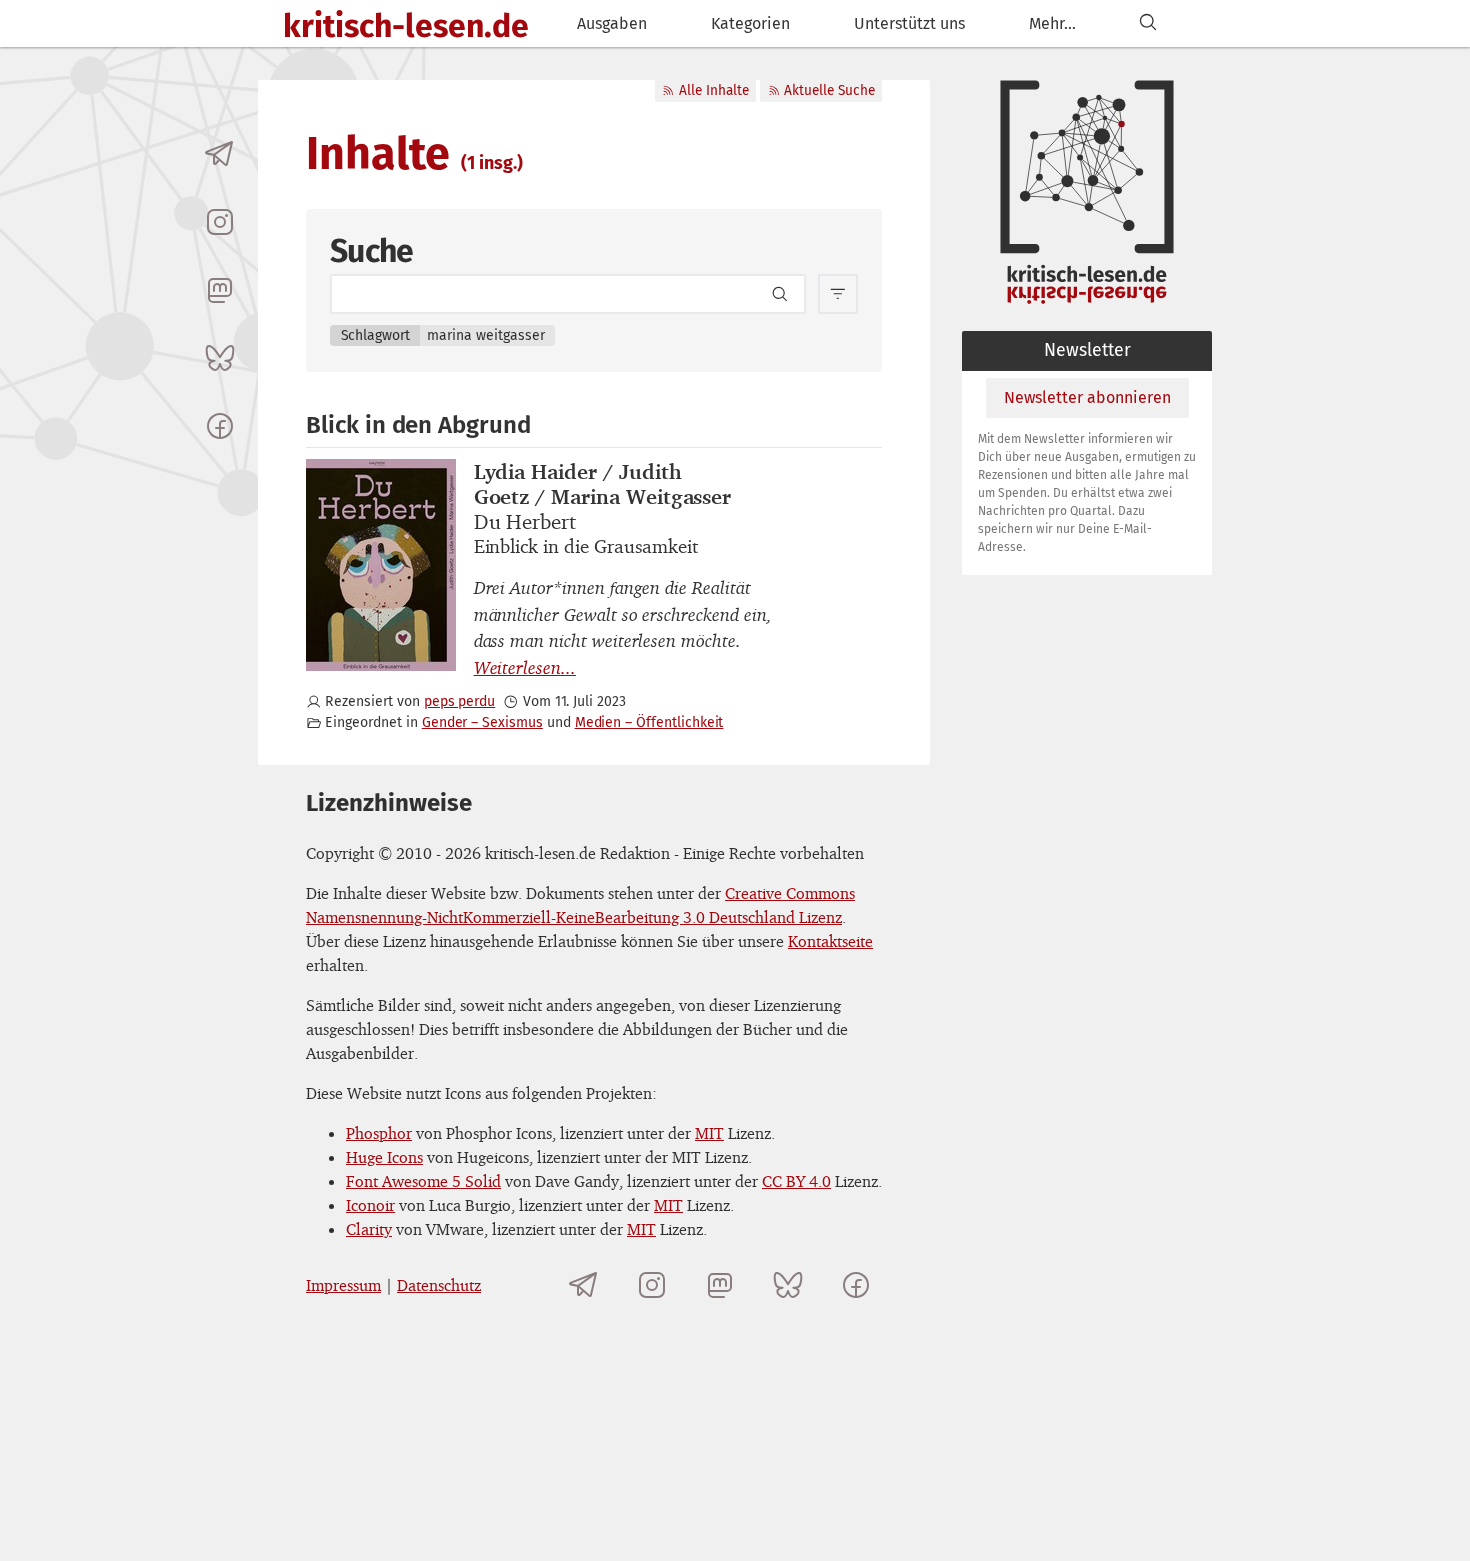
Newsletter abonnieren (1087, 397)
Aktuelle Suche (829, 90)
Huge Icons (384, 1157)
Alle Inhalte (714, 90)
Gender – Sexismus (482, 722)
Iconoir (370, 1205)
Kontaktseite (830, 941)
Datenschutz (439, 1285)
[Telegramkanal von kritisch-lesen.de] (220, 154)
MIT (709, 1133)
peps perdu (459, 701)
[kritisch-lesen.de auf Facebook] (220, 426)
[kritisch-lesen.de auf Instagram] (220, 222)
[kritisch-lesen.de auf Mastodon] (220, 290)
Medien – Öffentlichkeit (649, 722)
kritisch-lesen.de (406, 26)
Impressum (343, 1285)
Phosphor (379, 1133)
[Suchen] (1148, 23)
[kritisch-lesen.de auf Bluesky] (220, 358)
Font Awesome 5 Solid (423, 1181)
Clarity (369, 1229)
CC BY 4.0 (796, 1181)
